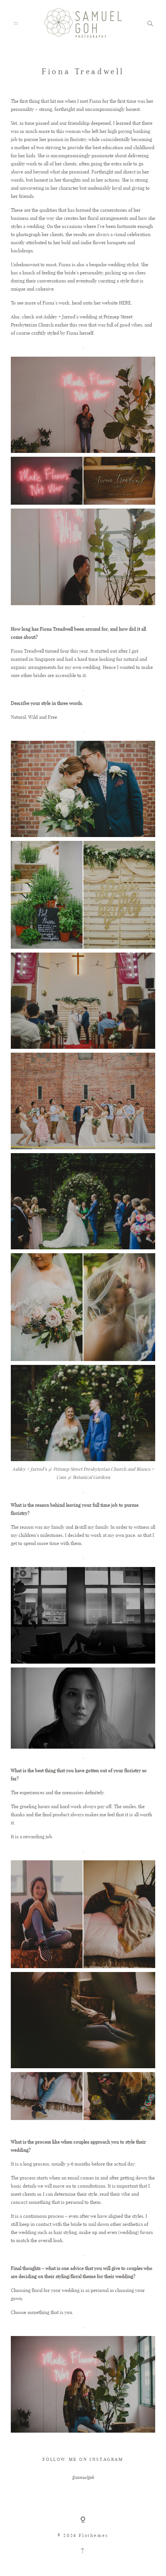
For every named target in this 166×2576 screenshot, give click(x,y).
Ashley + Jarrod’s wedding (70, 316)
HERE (125, 303)
